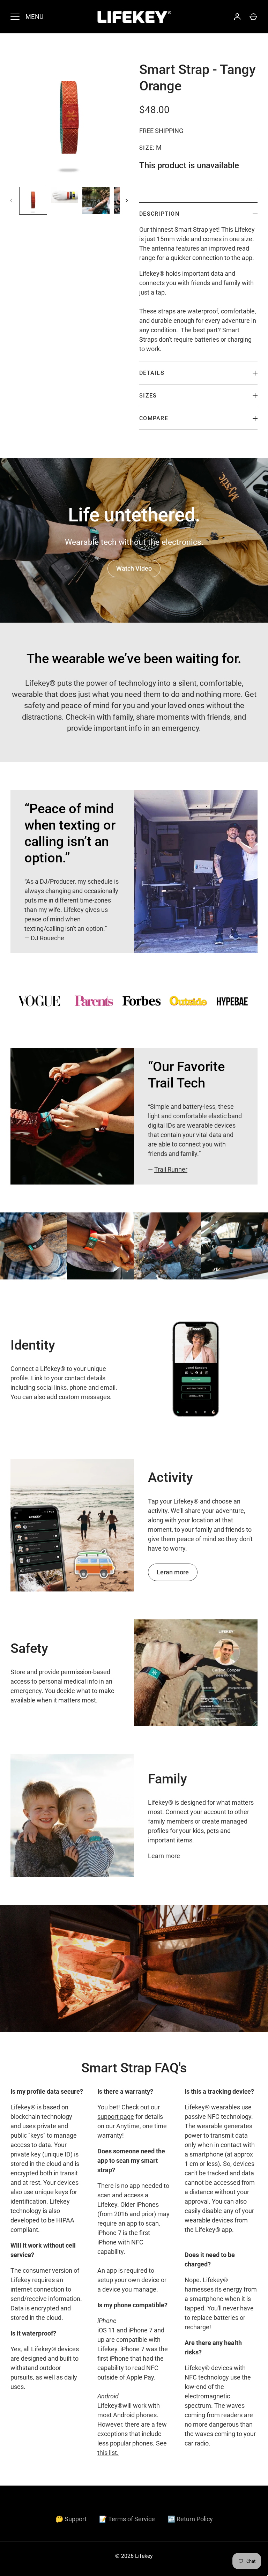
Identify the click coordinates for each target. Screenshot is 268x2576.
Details (152, 373)
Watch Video (134, 568)
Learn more (164, 1856)
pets (213, 1831)
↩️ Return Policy (190, 2519)
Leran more (173, 1572)
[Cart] (253, 17)
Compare (154, 418)
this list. (108, 2453)
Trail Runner (171, 1169)
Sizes (148, 396)
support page (116, 2117)
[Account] (237, 17)
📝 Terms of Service (127, 2519)
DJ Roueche (47, 938)
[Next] (127, 201)
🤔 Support (71, 2519)
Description (159, 214)
